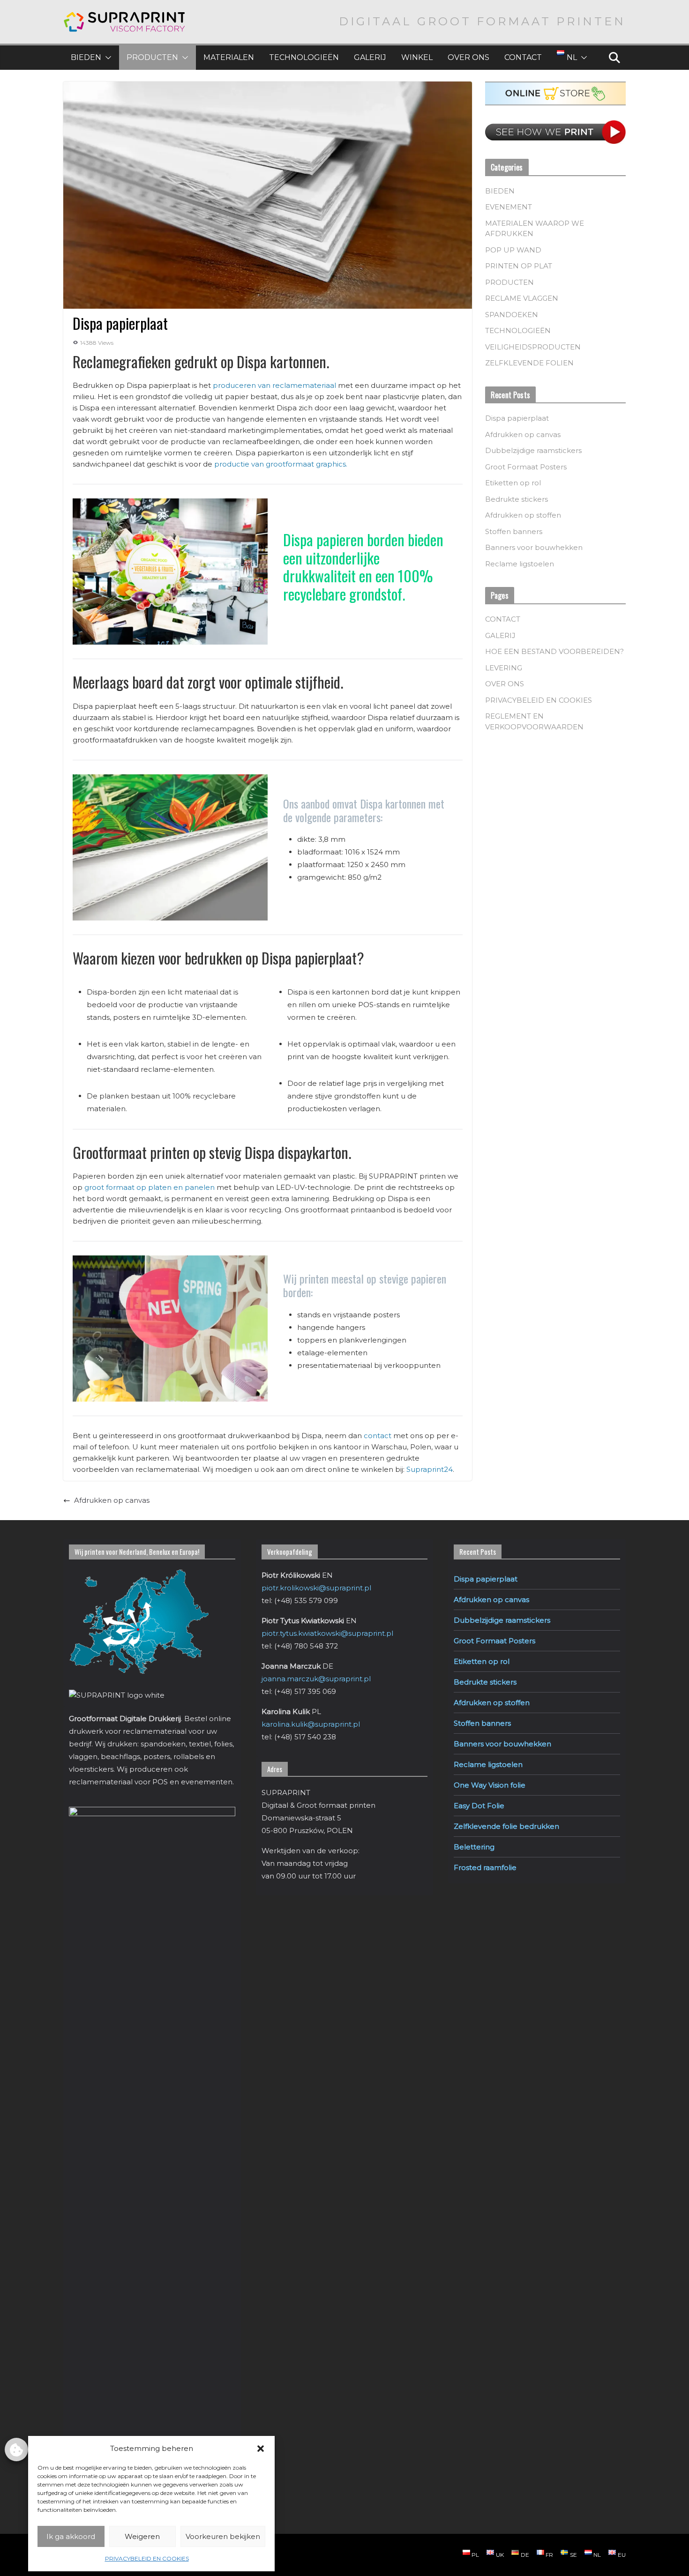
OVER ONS (468, 57)
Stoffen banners (514, 531)
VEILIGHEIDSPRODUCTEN (533, 347)
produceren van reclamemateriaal (274, 385)
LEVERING (504, 668)
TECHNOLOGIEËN (304, 57)
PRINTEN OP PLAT (519, 266)
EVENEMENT (509, 207)
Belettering (474, 1847)
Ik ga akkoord (71, 2536)
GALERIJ (370, 57)
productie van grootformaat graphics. (281, 464)
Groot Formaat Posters (526, 467)
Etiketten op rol (513, 483)
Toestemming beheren (16, 2450)
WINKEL (417, 57)
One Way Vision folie (490, 1785)
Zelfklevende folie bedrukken (506, 1826)
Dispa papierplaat (517, 418)
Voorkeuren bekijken (223, 2536)
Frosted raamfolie (485, 1867)
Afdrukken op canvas (112, 1500)
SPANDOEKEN (512, 315)
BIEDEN (86, 57)
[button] (261, 2449)
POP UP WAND (513, 250)
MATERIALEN (229, 57)
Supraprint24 (430, 1469)
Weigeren (142, 2536)
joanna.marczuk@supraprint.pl (316, 1679)
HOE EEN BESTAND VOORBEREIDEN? (554, 651)
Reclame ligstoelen (520, 564)
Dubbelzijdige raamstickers (533, 450)
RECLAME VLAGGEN (522, 298)
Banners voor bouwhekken (534, 547)
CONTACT (523, 57)
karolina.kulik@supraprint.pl (311, 1724)
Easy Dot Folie (479, 1806)
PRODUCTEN (152, 57)
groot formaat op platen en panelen (150, 1187)
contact (378, 1436)
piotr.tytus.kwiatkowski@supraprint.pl (327, 1633)
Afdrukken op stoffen (523, 515)
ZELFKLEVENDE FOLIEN (529, 363)
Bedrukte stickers (517, 499)
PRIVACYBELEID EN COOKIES (147, 2558)
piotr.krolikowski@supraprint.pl (316, 1588)
